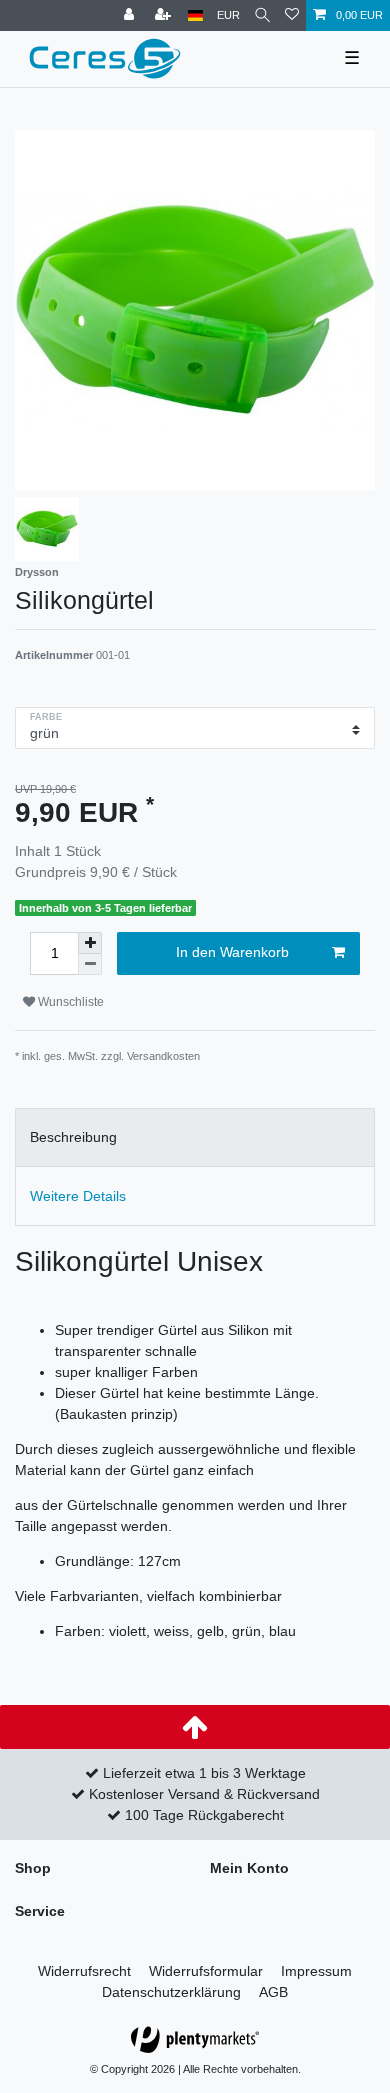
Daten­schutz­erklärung (171, 1992)
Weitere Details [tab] (78, 1196)
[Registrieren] (165, 15)
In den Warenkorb (232, 952)
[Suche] (262, 15)
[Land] (195, 15)
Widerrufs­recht (84, 1971)
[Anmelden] (131, 15)
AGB (273, 1992)
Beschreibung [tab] (73, 1137)
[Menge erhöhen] (90, 943)
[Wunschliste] (292, 15)
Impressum (316, 1971)
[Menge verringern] (90, 964)
